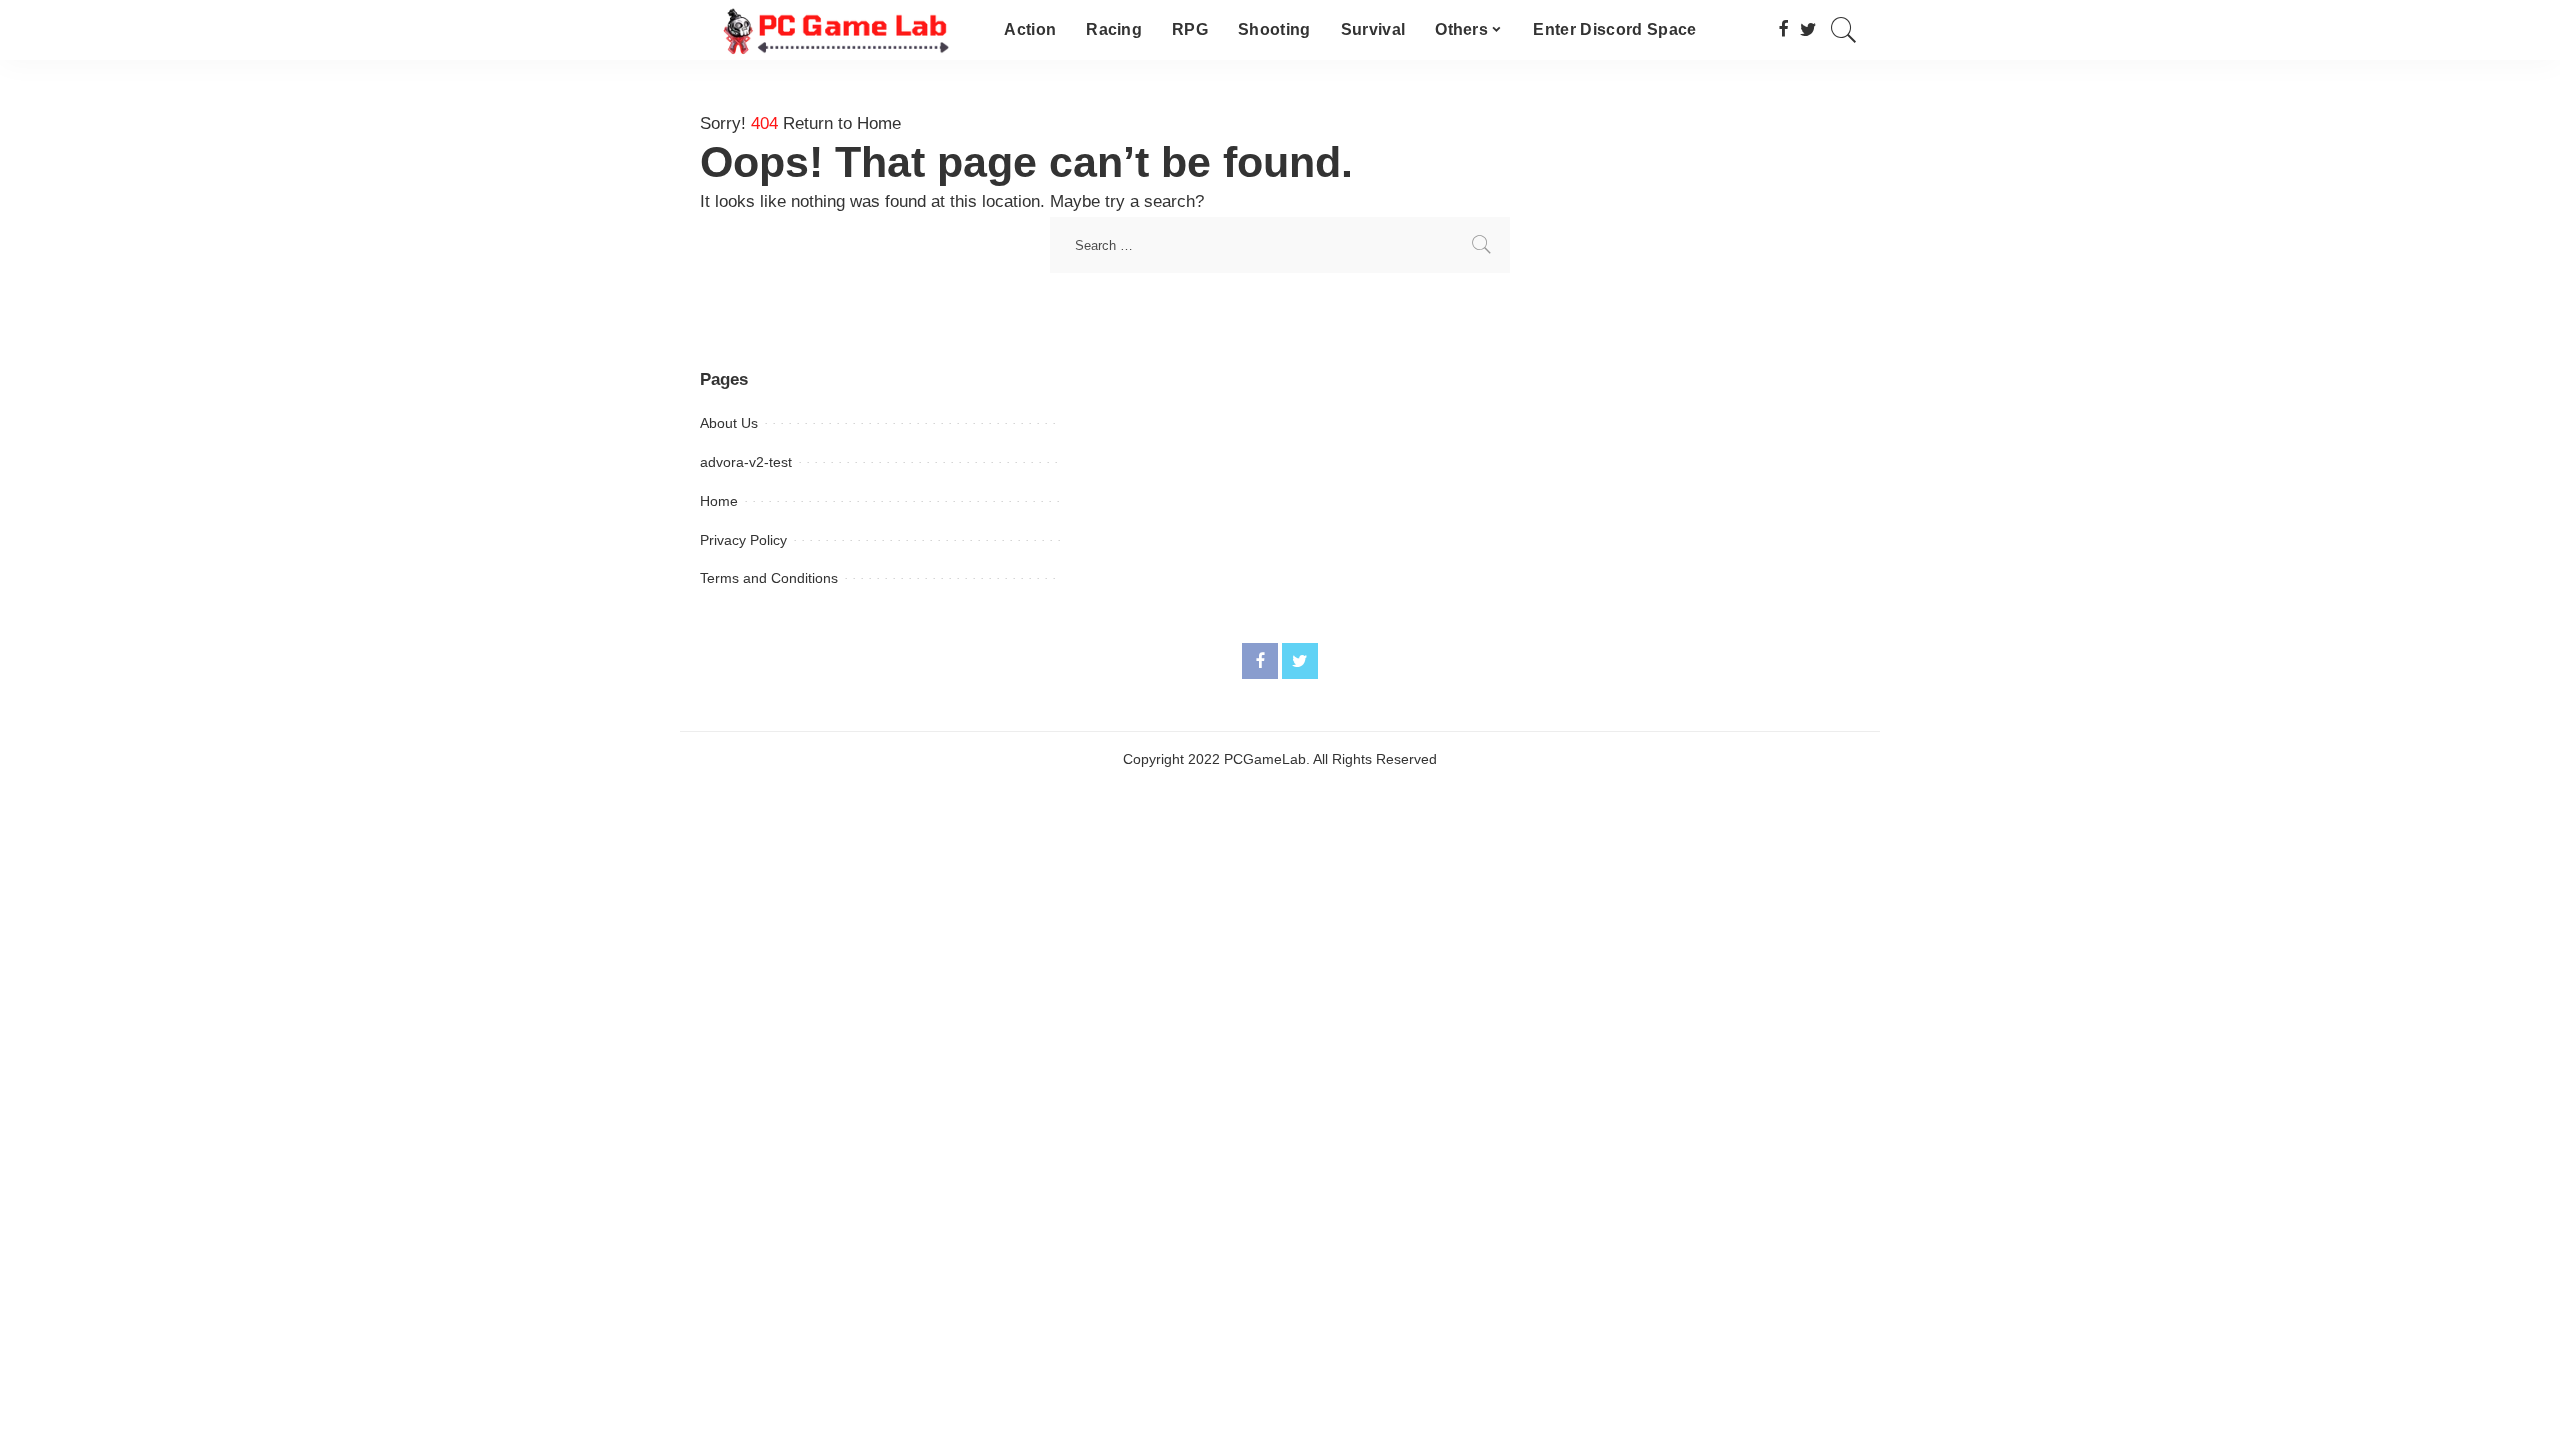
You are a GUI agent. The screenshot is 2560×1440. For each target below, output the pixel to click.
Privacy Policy (743, 540)
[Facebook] (1783, 30)
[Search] (1844, 30)
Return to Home (842, 123)
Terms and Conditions (769, 578)
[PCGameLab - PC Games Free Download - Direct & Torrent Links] (837, 30)
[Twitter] (1808, 30)
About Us (729, 423)
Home (719, 501)
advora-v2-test (746, 462)
